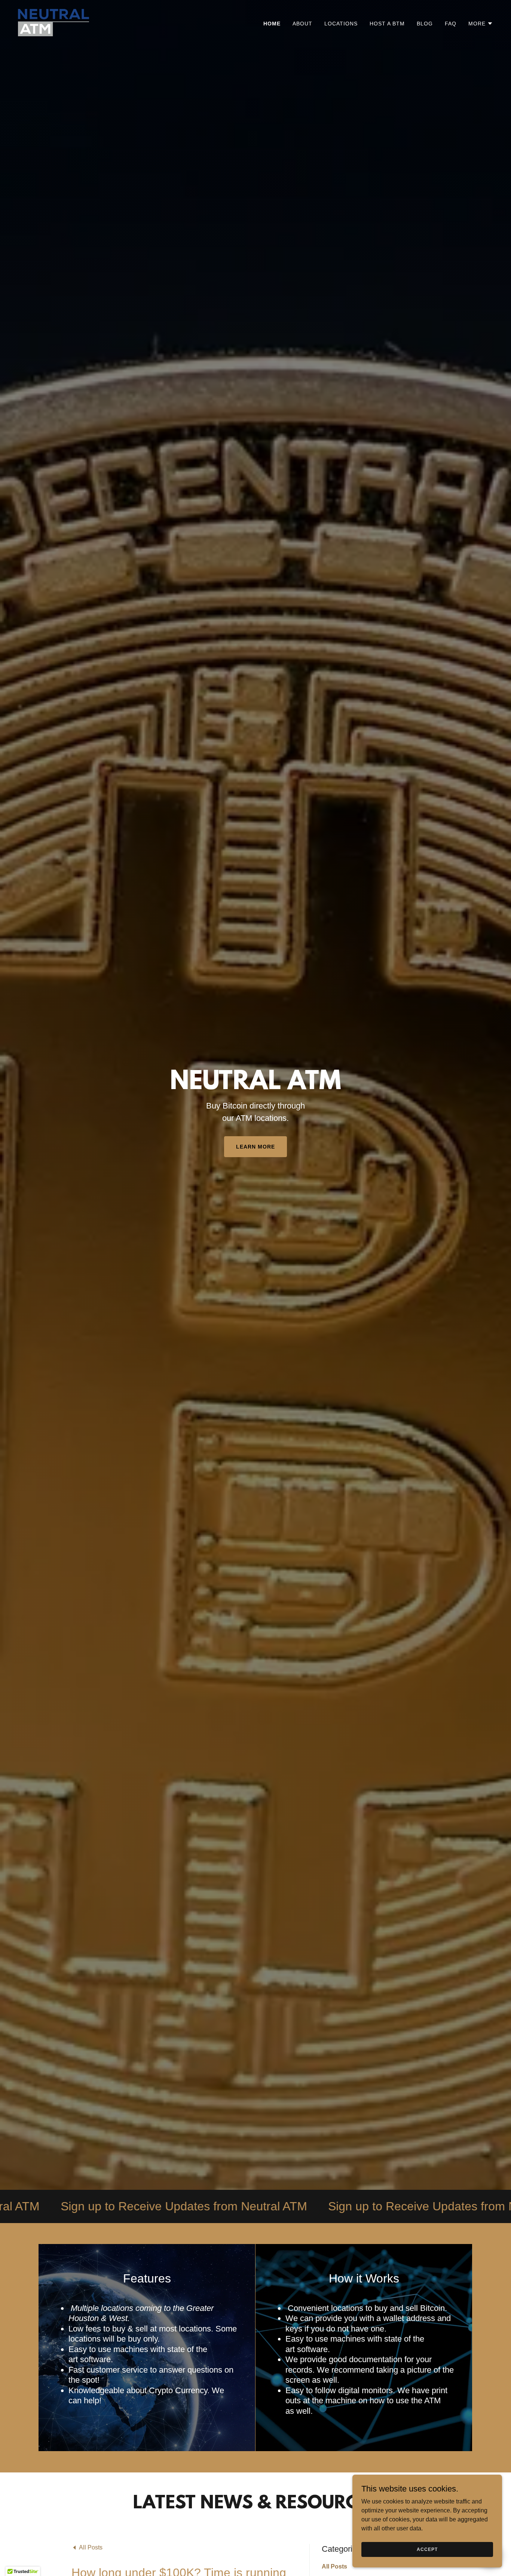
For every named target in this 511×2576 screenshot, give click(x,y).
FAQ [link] (451, 24)
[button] (481, 24)
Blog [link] (425, 24)
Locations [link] (341, 24)
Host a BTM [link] (387, 24)
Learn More (255, 1147)
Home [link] (272, 24)
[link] (53, 22)
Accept (427, 2549)
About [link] (302, 24)
